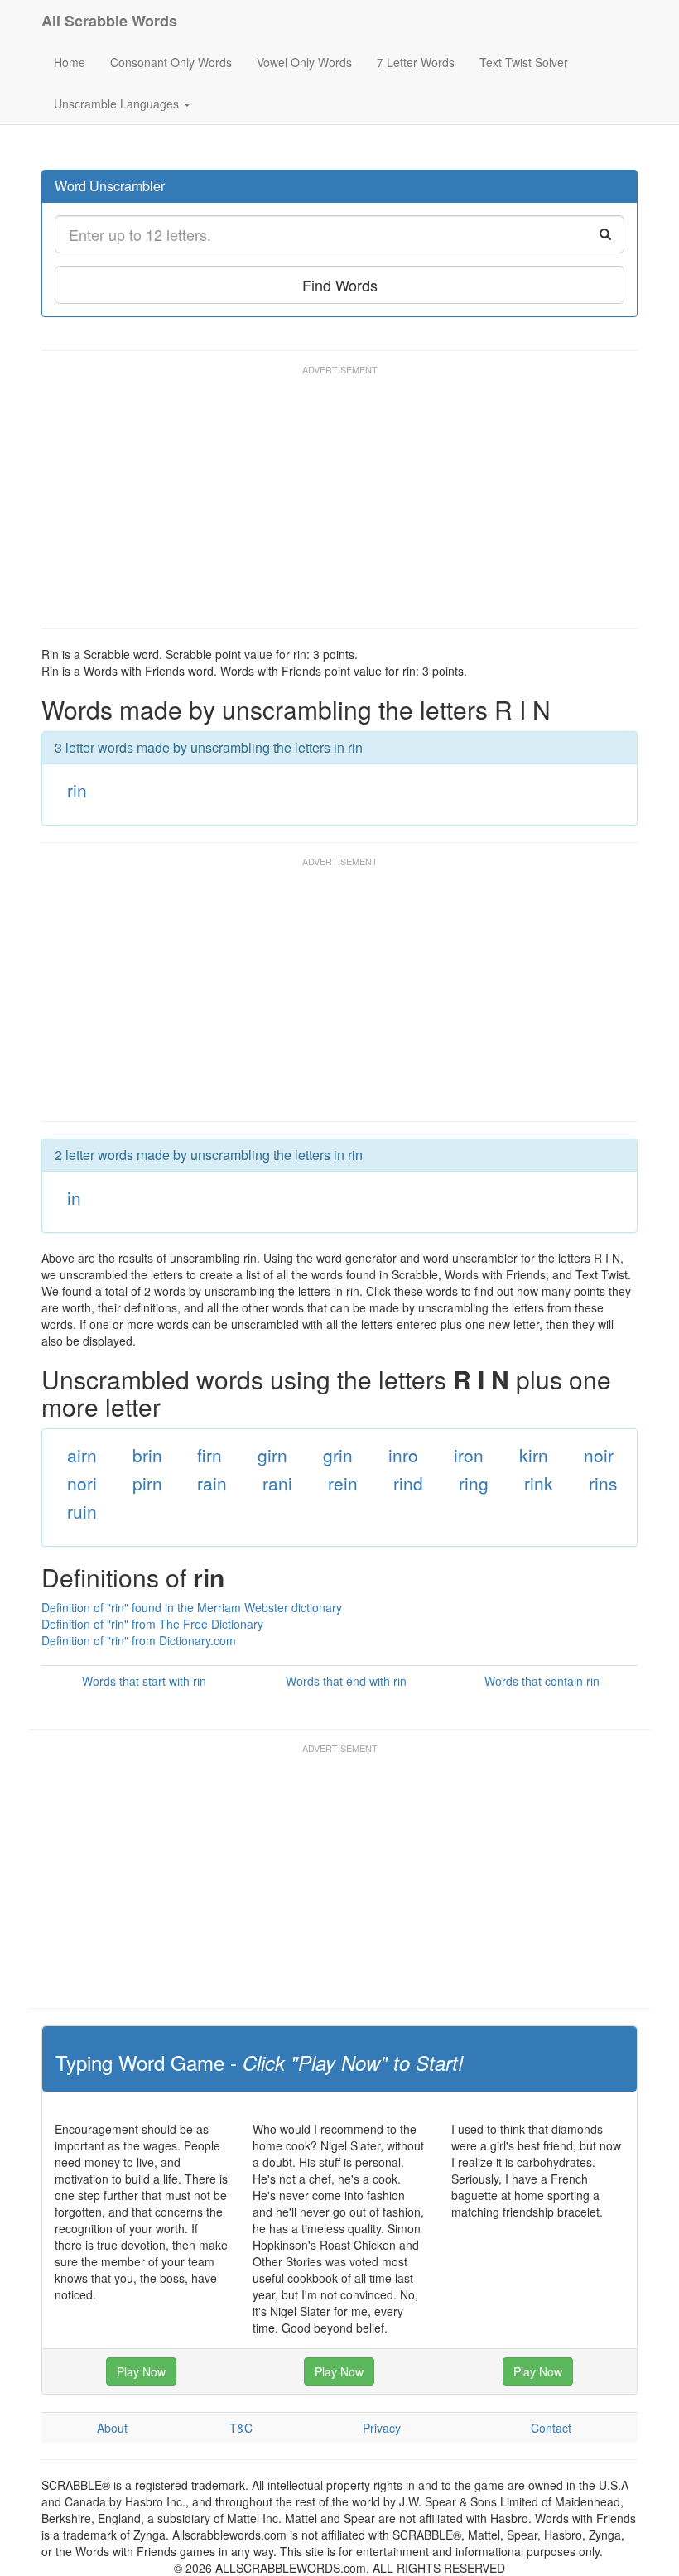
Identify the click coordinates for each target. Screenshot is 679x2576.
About (112, 2428)
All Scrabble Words (109, 21)
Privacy (382, 2428)
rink (539, 1483)
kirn (534, 1455)
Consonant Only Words (171, 62)
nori (82, 1483)
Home (70, 62)
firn (209, 1455)
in (74, 1197)
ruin (82, 1511)
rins (603, 1483)
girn (272, 1455)
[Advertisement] (343, 504)
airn (82, 1455)
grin (338, 1455)
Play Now (141, 2371)
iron (469, 1455)
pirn (147, 1483)
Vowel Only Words (304, 62)
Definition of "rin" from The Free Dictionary (152, 1624)
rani (277, 1483)
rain (212, 1483)
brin (147, 1455)
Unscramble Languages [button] (118, 104)
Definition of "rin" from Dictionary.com (139, 1640)
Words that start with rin (144, 1681)
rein (343, 1483)
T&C (241, 2428)
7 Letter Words (416, 62)
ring (474, 1483)
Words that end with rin (346, 1681)
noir (599, 1455)
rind (408, 1483)
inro (403, 1455)
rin (77, 790)
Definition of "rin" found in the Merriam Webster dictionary (192, 1607)
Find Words (340, 285)
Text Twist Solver (524, 62)
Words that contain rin (542, 1681)
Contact (551, 2428)
